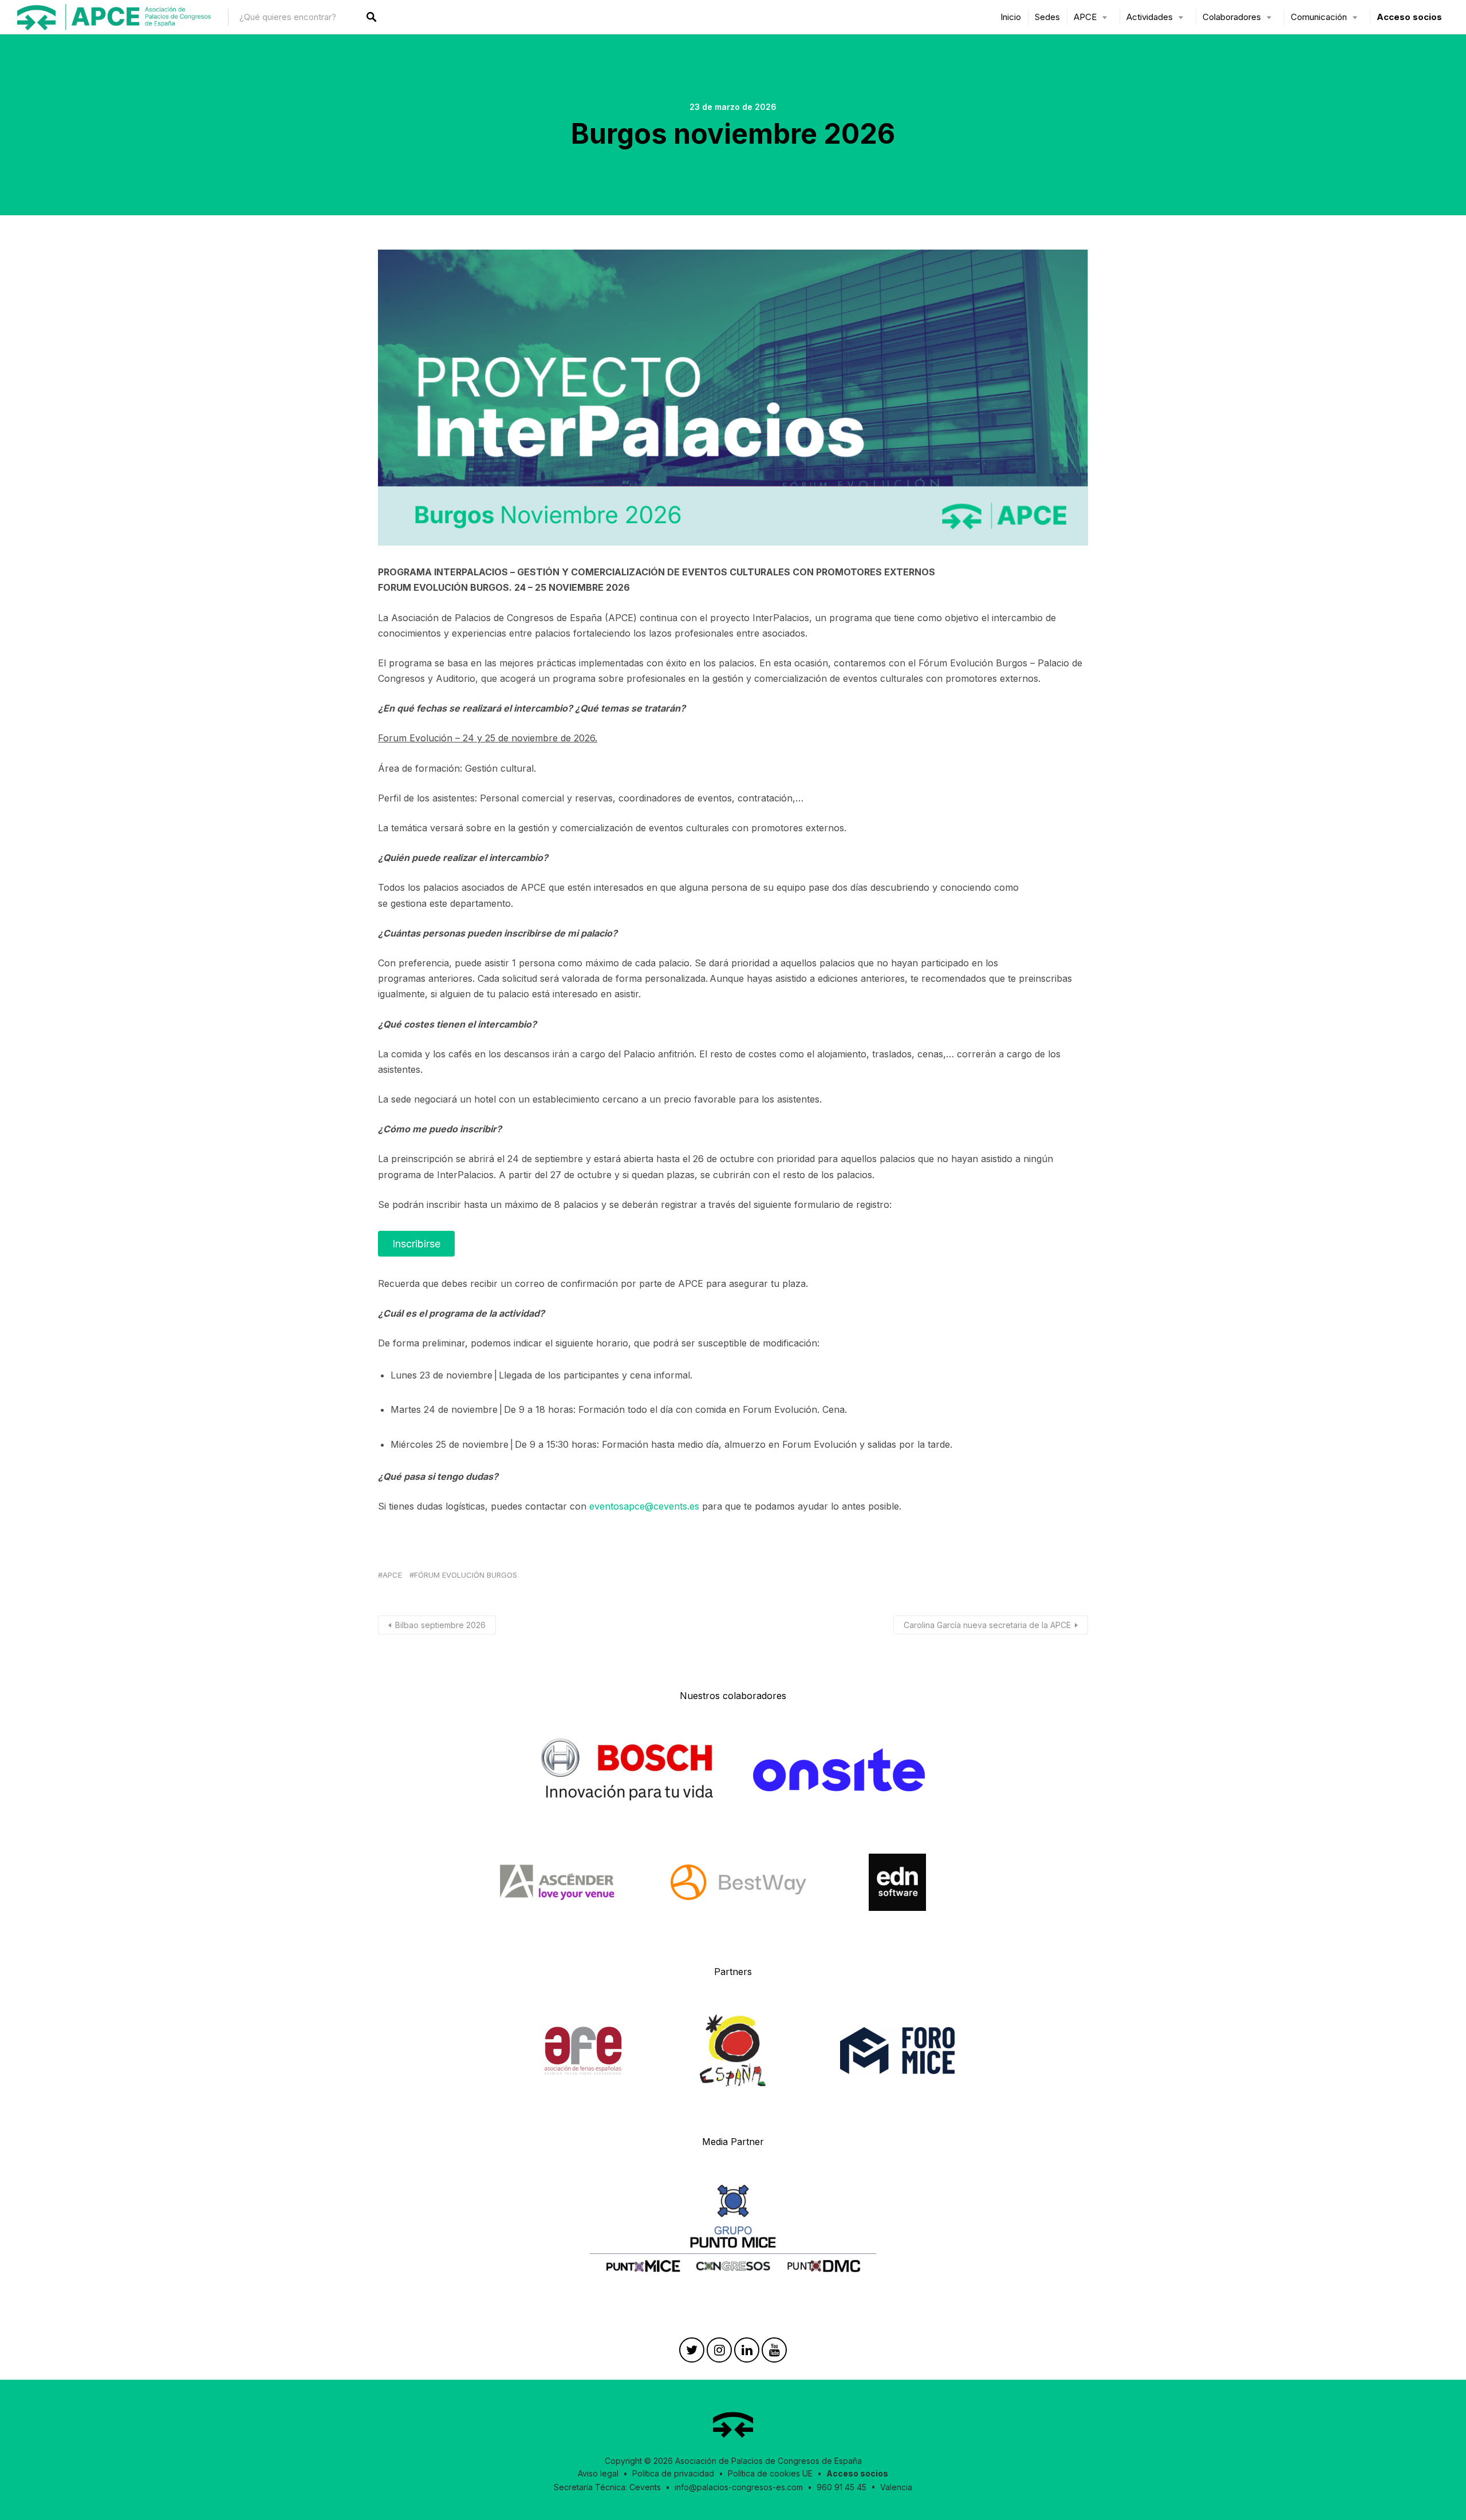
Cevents (645, 2487)
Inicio (1011, 17)
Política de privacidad (673, 2473)
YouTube (774, 2353)
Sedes (1047, 17)
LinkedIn (747, 2353)
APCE (392, 1575)
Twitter (692, 2353)
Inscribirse (416, 1244)
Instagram (719, 2353)
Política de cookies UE (770, 2473)
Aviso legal (598, 2473)
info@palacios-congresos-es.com (739, 2487)
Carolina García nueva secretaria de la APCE (987, 1625)
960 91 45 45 (842, 2487)
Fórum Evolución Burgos (466, 1575)
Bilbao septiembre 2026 (440, 1625)
